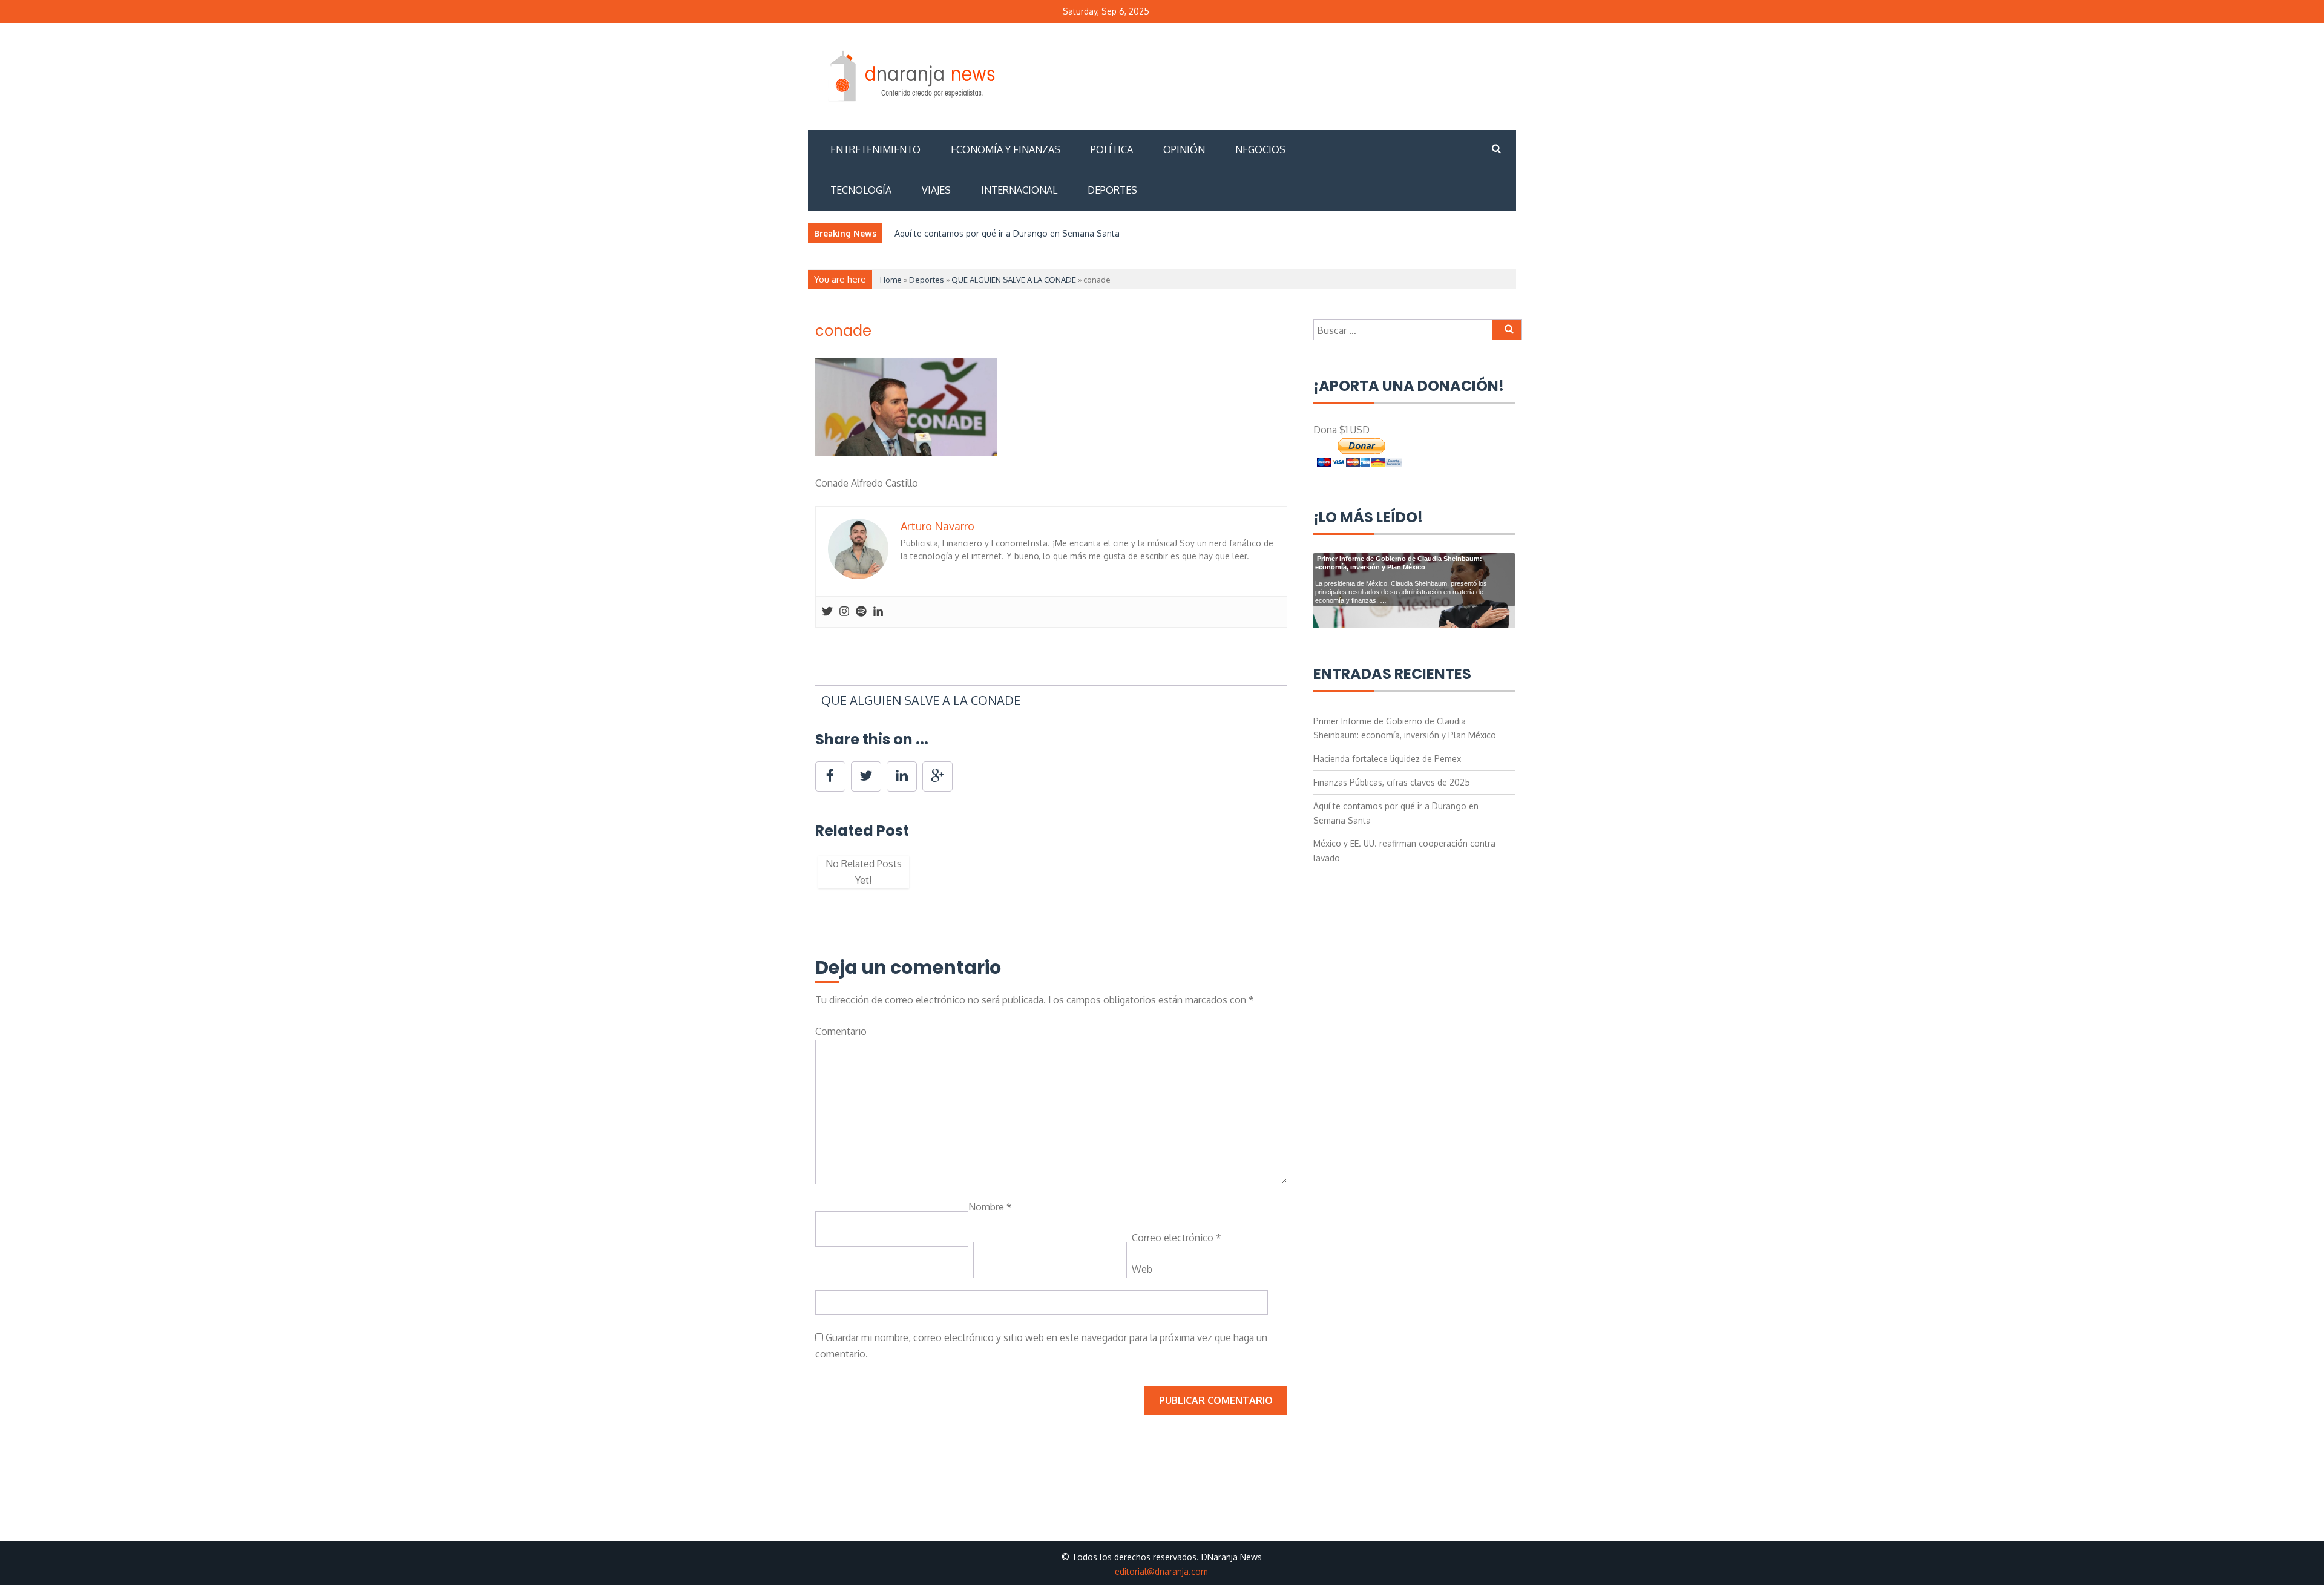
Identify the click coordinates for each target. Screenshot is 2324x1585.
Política (1112, 149)
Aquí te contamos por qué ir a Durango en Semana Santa (1007, 233)
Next (1305, 878)
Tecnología (861, 190)
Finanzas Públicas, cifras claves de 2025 (1392, 782)
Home (891, 280)
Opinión (1184, 149)
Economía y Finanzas (1006, 149)
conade (843, 331)
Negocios (1260, 149)
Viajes (936, 190)
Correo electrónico (1177, 1238)
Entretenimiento (875, 149)
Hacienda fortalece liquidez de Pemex (1387, 759)
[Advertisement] (1295, 74)
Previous (797, 878)
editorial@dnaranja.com (1161, 1571)
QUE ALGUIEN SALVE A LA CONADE (1014, 280)
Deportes (1112, 190)
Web (1142, 1269)
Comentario (841, 1031)
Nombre (990, 1207)
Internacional (1019, 190)
